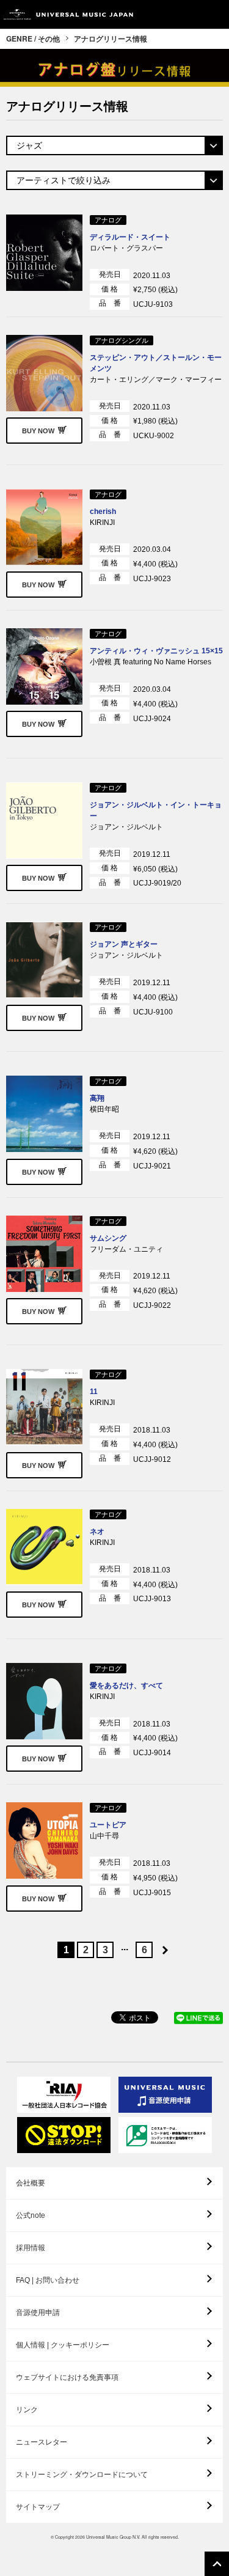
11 (94, 1392)
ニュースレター (42, 2442)
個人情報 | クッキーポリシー (63, 2345)
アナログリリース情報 (111, 39)
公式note (31, 2215)
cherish (103, 512)
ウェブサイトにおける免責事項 (67, 2377)
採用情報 (31, 2248)
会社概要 (31, 2183)
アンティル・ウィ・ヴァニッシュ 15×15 (156, 651)
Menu (215, 14)
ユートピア (108, 1825)
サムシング (108, 1238)
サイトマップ (38, 2507)
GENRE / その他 (33, 39)
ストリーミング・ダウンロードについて (82, 2475)
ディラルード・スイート (130, 237)
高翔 (97, 1098)
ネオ (97, 1532)
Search (188, 14)
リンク (27, 2410)
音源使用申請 (38, 2313)
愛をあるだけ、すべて (126, 1686)
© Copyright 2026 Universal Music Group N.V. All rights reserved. (115, 2537)
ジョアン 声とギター (124, 944)
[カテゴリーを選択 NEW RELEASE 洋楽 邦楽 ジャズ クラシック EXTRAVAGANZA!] (114, 145)
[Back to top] (217, 2564)
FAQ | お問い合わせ (48, 2280)
